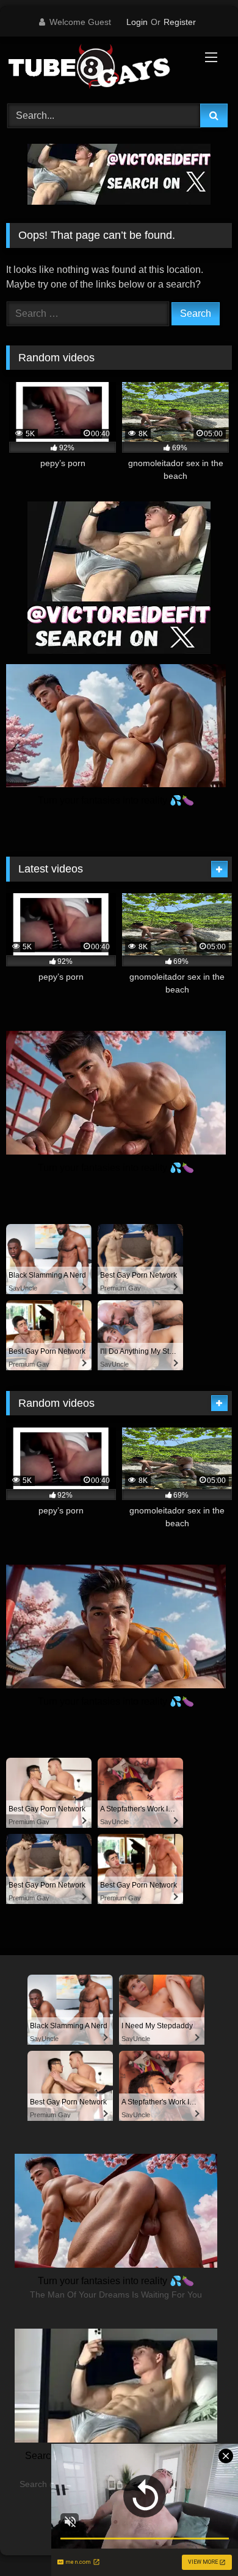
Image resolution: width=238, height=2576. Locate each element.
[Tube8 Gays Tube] (98, 68)
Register (180, 22)
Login (137, 22)
